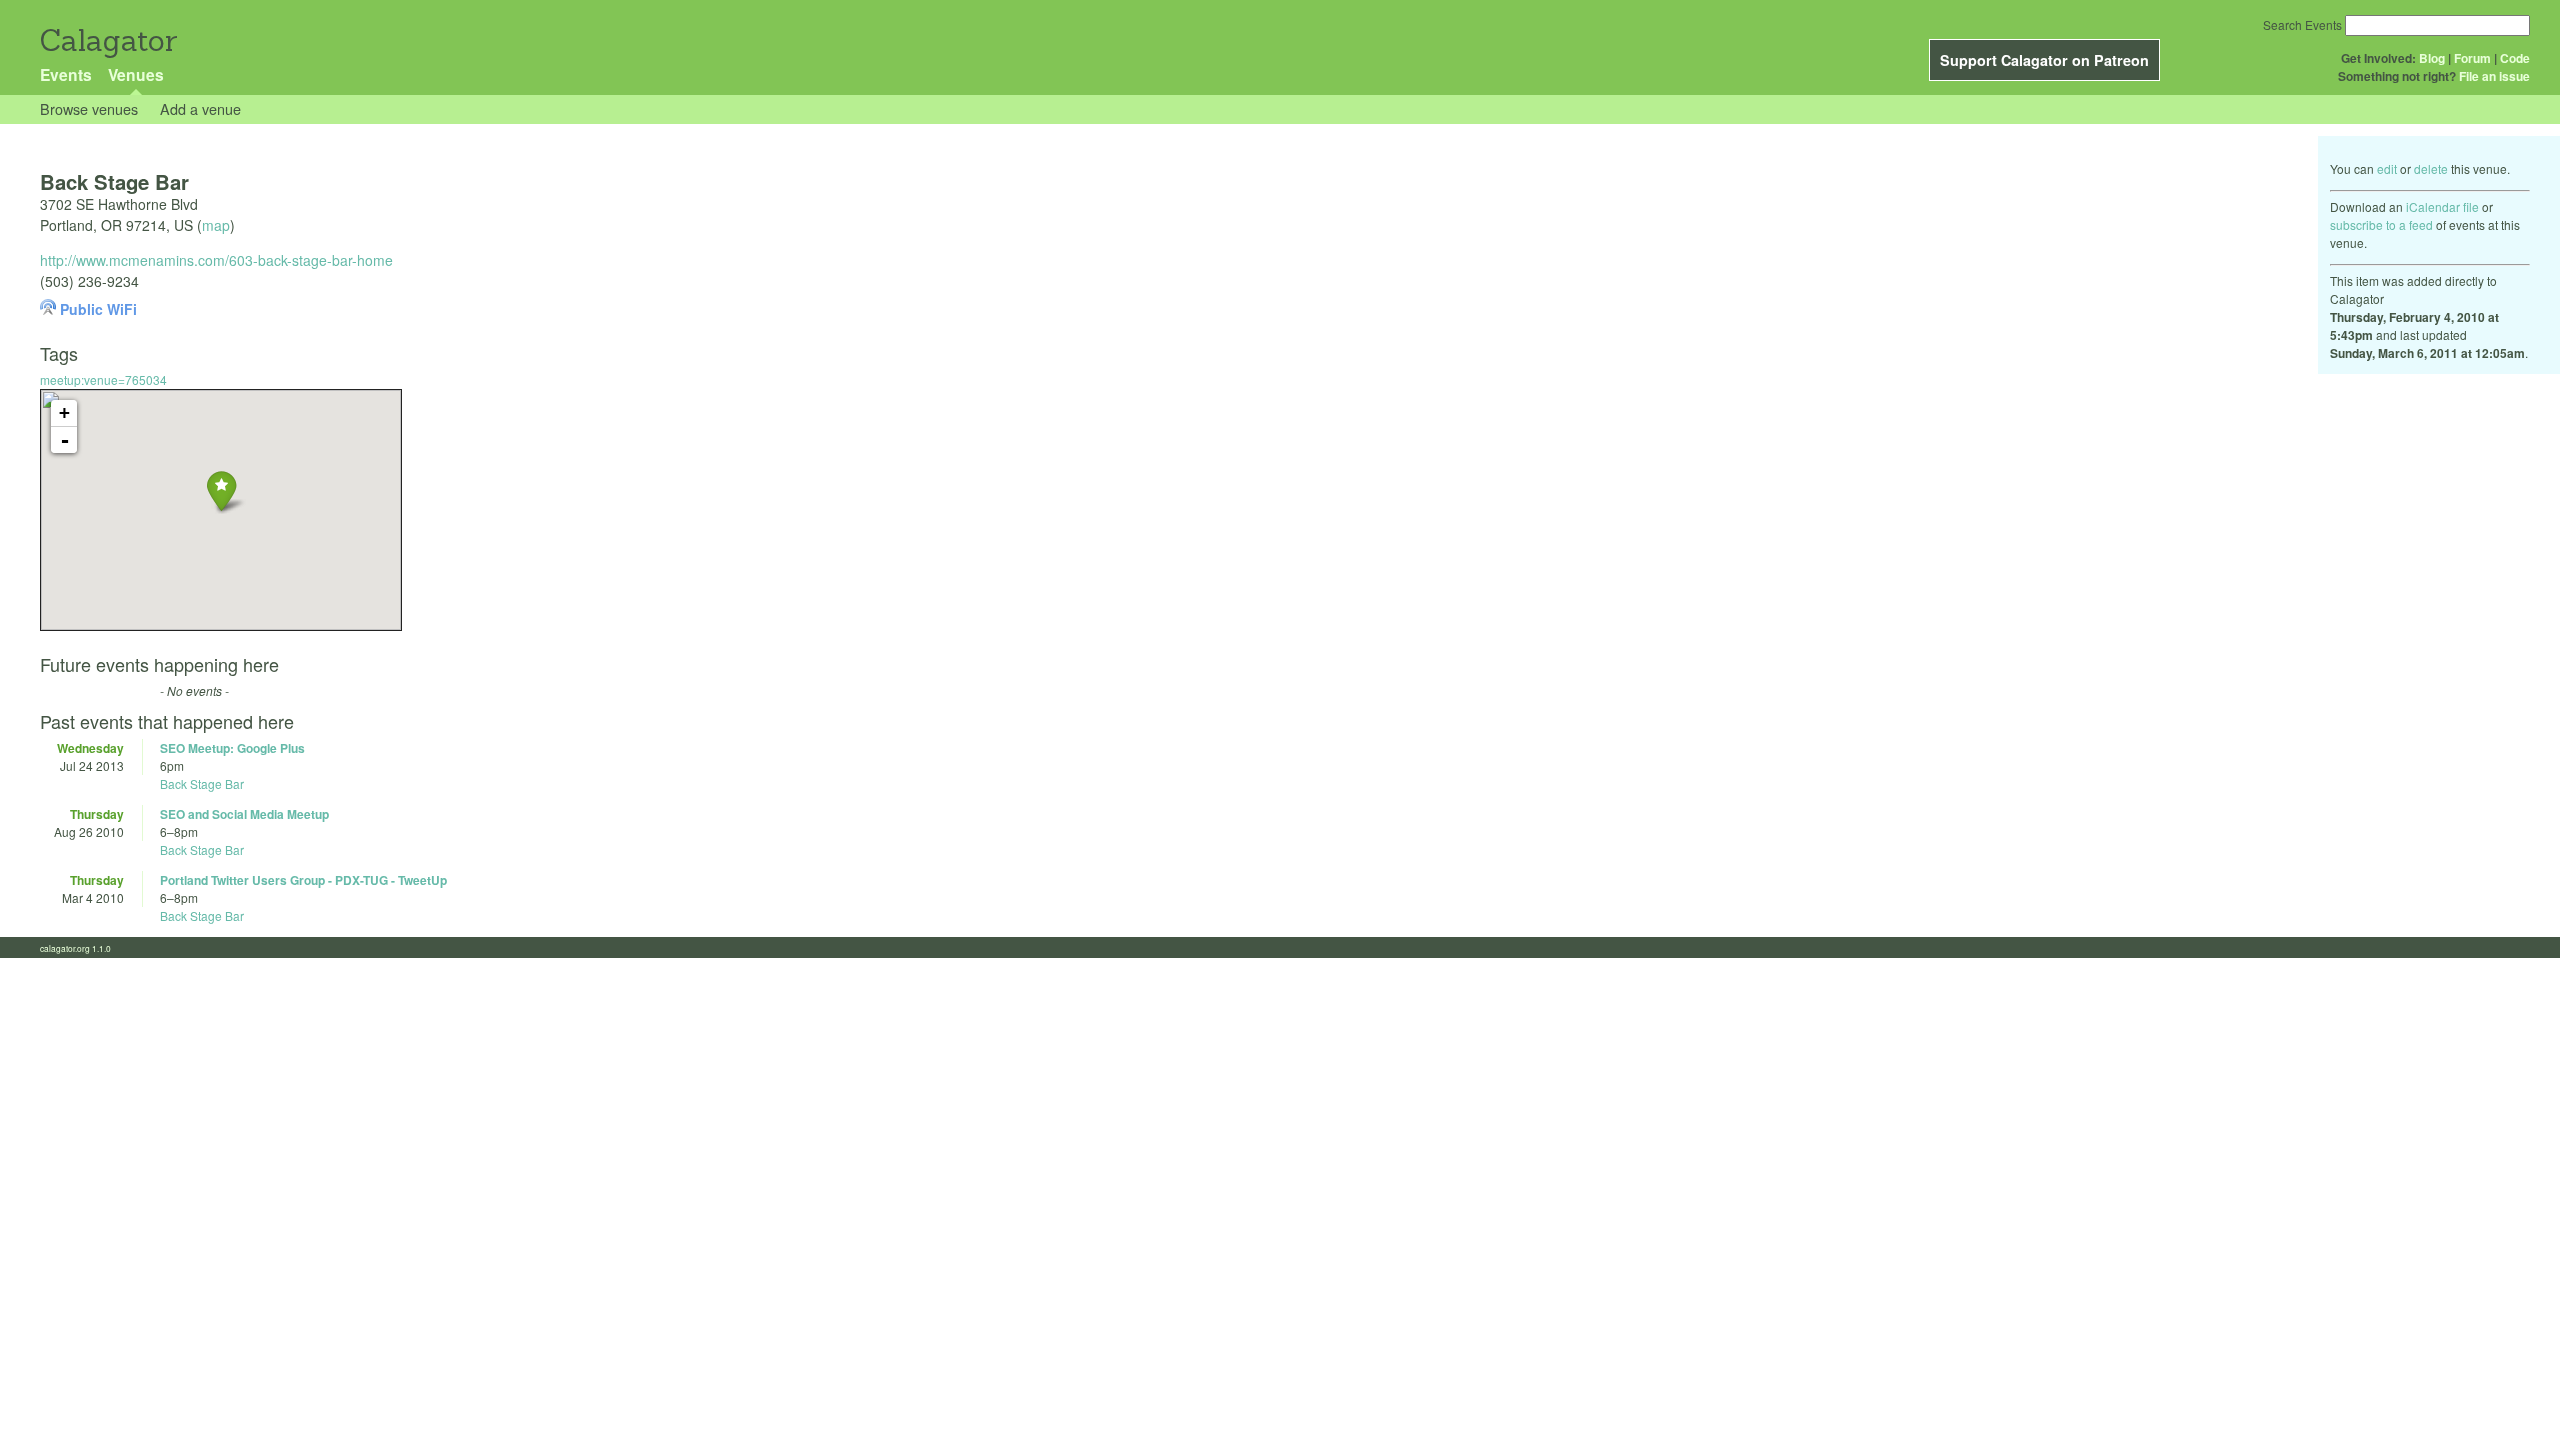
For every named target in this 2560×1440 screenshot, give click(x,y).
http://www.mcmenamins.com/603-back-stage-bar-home (216, 260)
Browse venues (89, 108)
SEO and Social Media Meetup (244, 814)
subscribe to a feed (2381, 224)
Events (66, 74)
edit (2387, 168)
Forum (2472, 58)
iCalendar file (2442, 206)
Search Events (2302, 24)
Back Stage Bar (202, 783)
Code (2515, 58)
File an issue (2494, 76)
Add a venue (200, 108)
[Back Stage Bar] (221, 490)
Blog (2432, 58)
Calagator (107, 40)
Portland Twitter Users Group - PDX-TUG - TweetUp (303, 880)
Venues (136, 74)
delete (2431, 168)
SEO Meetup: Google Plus (232, 748)
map (216, 225)
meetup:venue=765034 (103, 379)
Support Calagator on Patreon (2044, 60)
